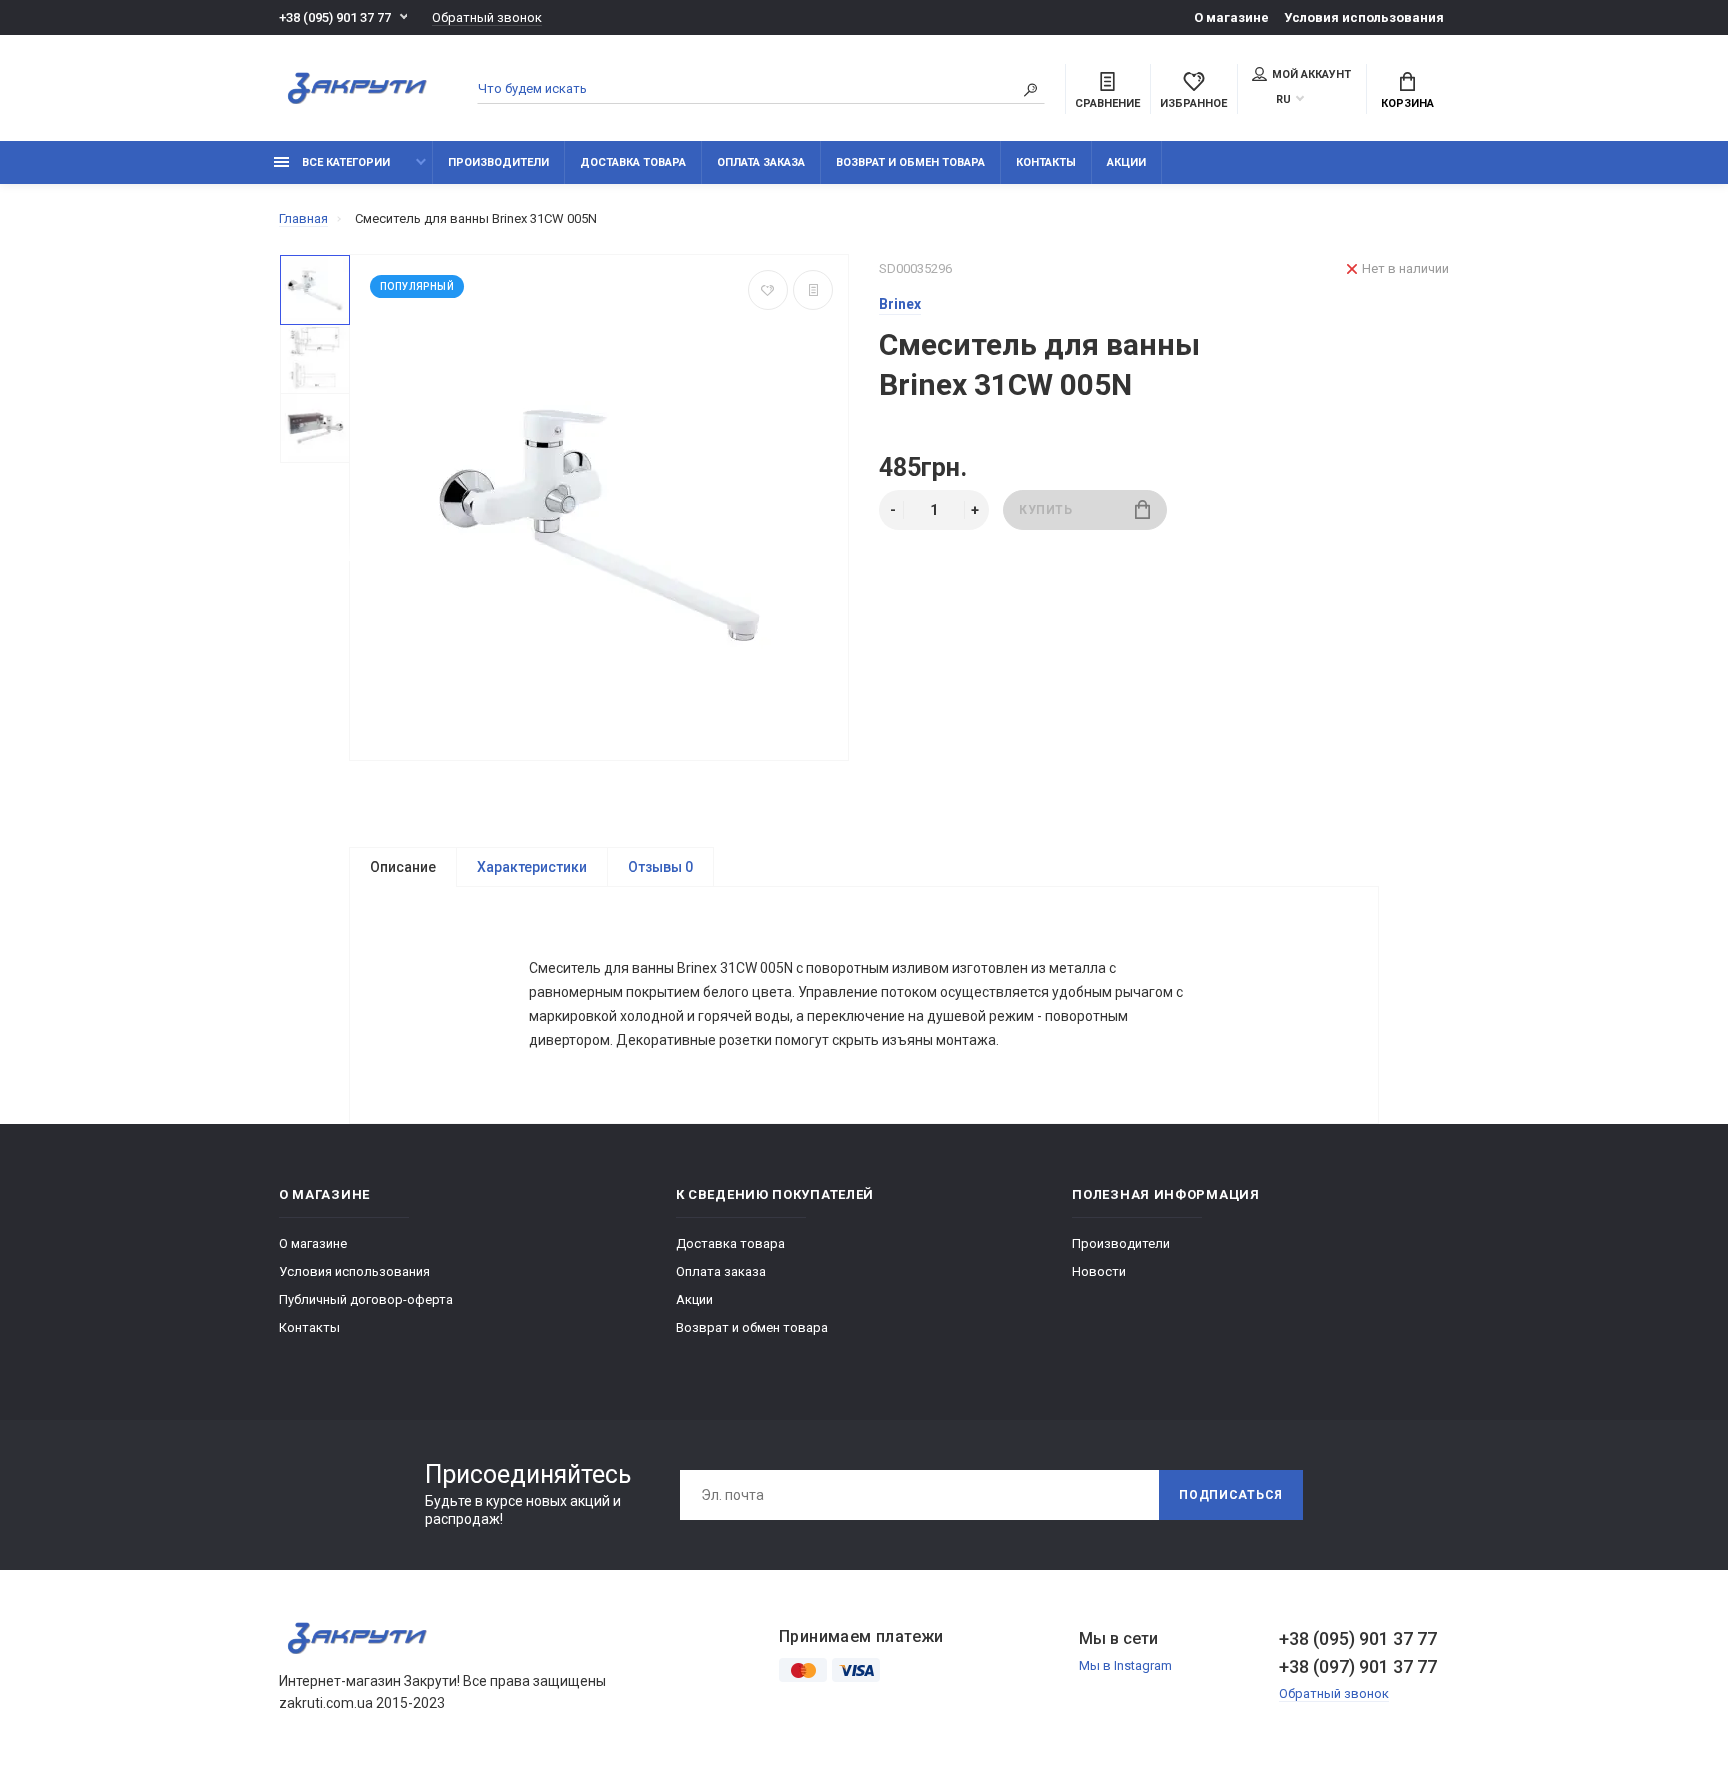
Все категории (344, 162)
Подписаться (1231, 1495)
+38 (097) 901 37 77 (1358, 1666)
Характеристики (532, 867)
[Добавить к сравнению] (813, 290)
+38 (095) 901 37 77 (335, 17)
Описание (403, 867)
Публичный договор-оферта (366, 1299)
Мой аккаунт (1311, 74)
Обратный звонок (487, 17)
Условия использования (1364, 17)
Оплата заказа (761, 162)
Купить (1046, 510)
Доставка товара (633, 162)
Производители (498, 162)
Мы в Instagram (1125, 1665)
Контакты (1046, 162)
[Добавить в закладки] (768, 290)
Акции (1126, 162)
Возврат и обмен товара (910, 162)
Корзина (1407, 103)
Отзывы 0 (660, 867)
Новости (1099, 1271)
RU (1283, 99)
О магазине (1231, 17)
